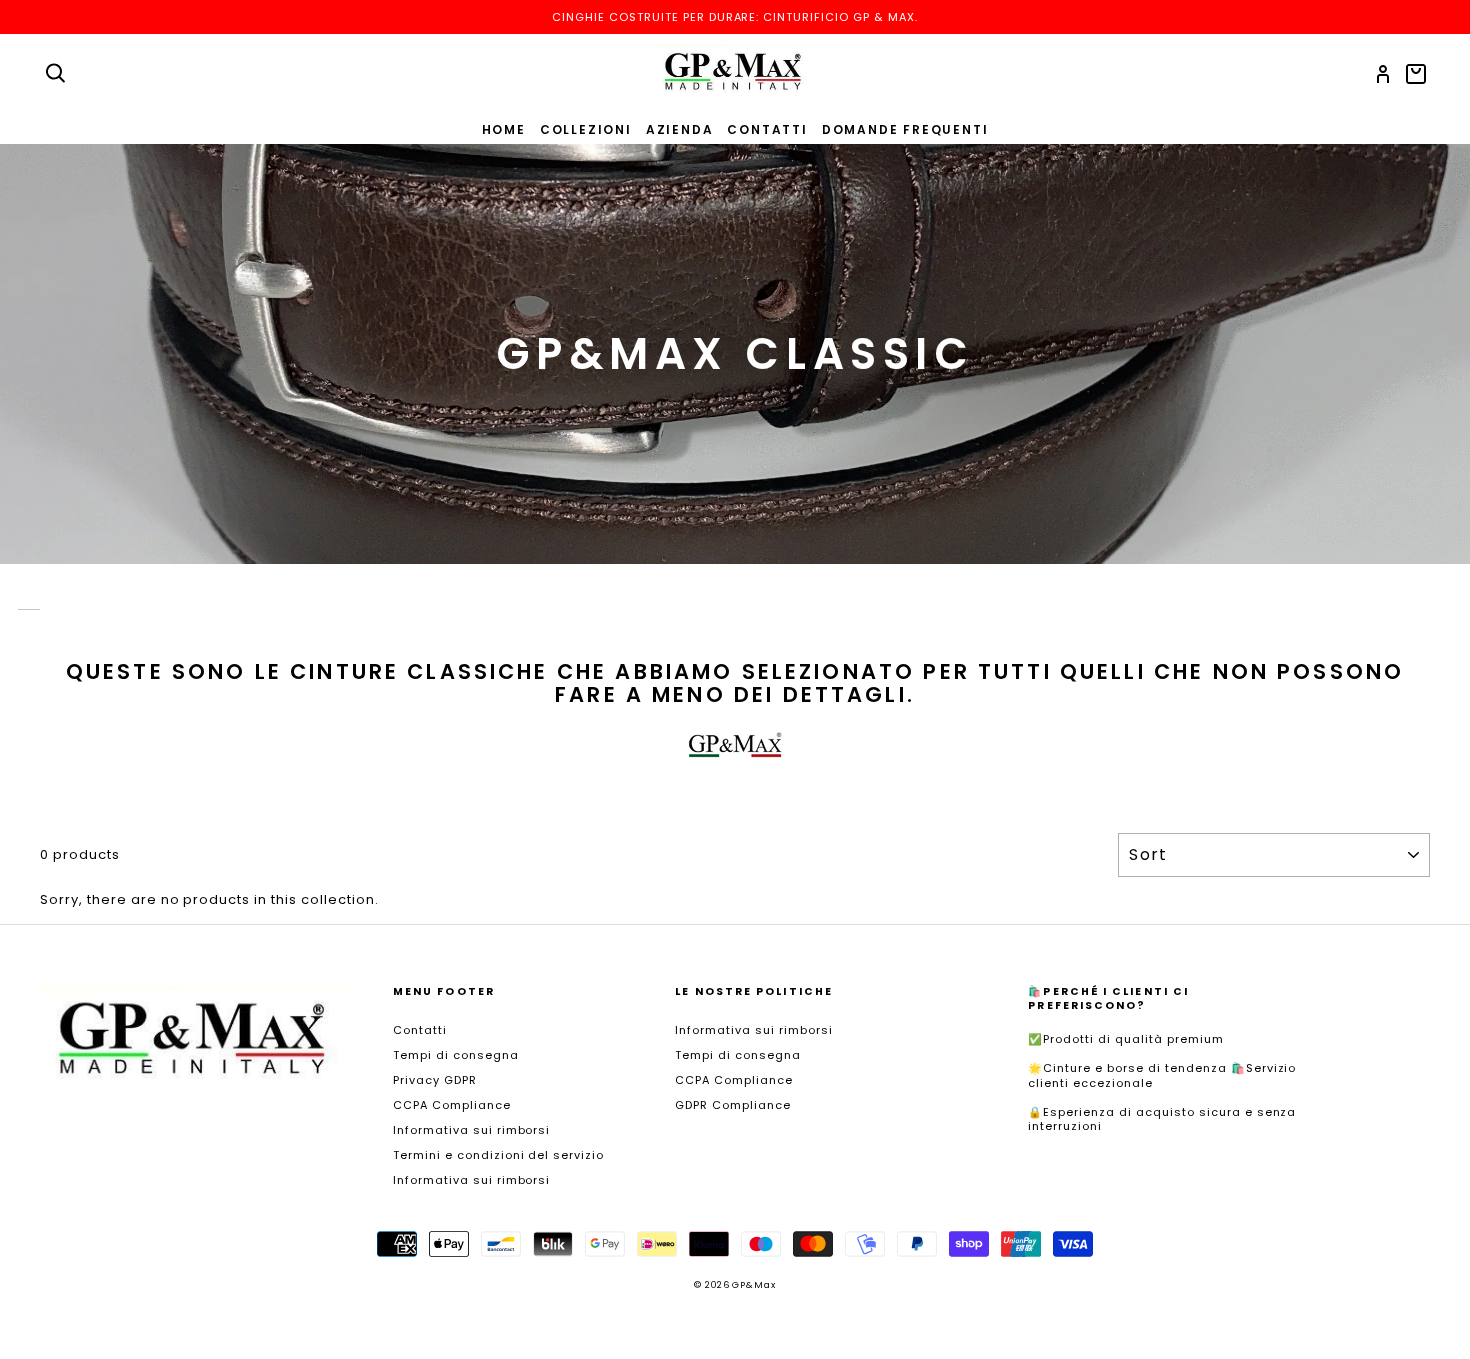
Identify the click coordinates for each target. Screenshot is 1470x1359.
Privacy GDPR (435, 1080)
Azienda (680, 129)
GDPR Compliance (733, 1105)
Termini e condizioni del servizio (498, 1155)
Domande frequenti (905, 129)
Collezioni (586, 129)
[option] (735, 17)
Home (504, 129)
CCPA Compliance (452, 1105)
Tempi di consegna (456, 1055)
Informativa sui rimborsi (471, 1130)
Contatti (767, 129)
